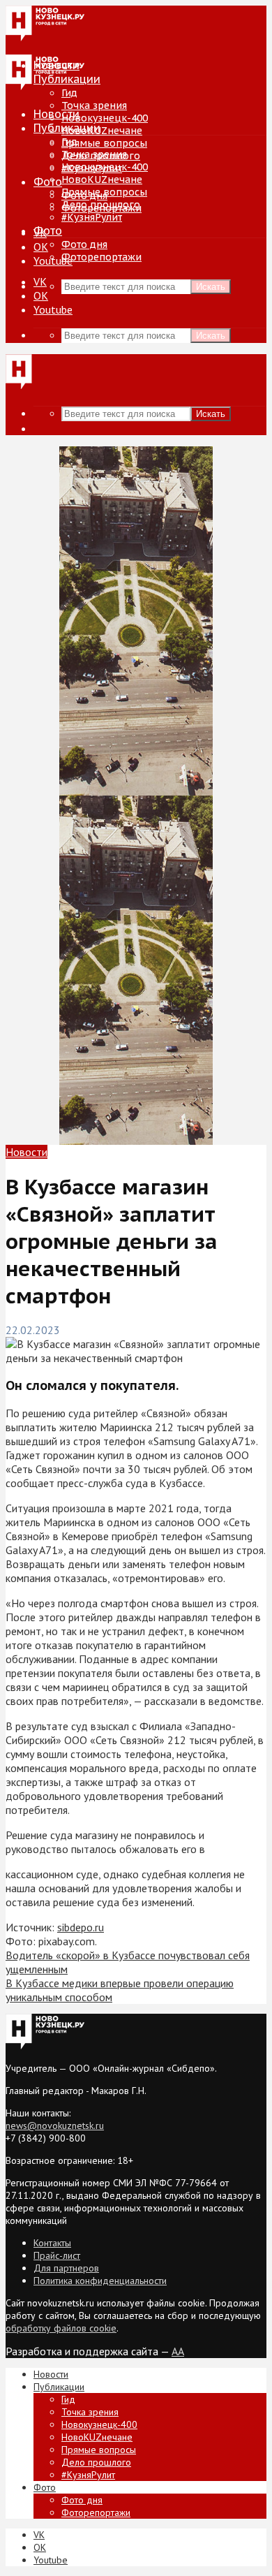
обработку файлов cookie (61, 2328)
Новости (56, 114)
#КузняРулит (92, 217)
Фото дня (84, 244)
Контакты (52, 2243)
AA (178, 2351)
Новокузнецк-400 (105, 118)
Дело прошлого (101, 205)
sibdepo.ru (81, 1927)
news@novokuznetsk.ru (55, 2125)
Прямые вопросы (104, 143)
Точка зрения (94, 105)
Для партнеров (66, 2268)
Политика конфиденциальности (100, 2281)
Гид (69, 142)
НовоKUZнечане (102, 131)
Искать (211, 287)
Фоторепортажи (101, 257)
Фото (48, 182)
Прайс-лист (57, 2255)
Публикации (67, 128)
